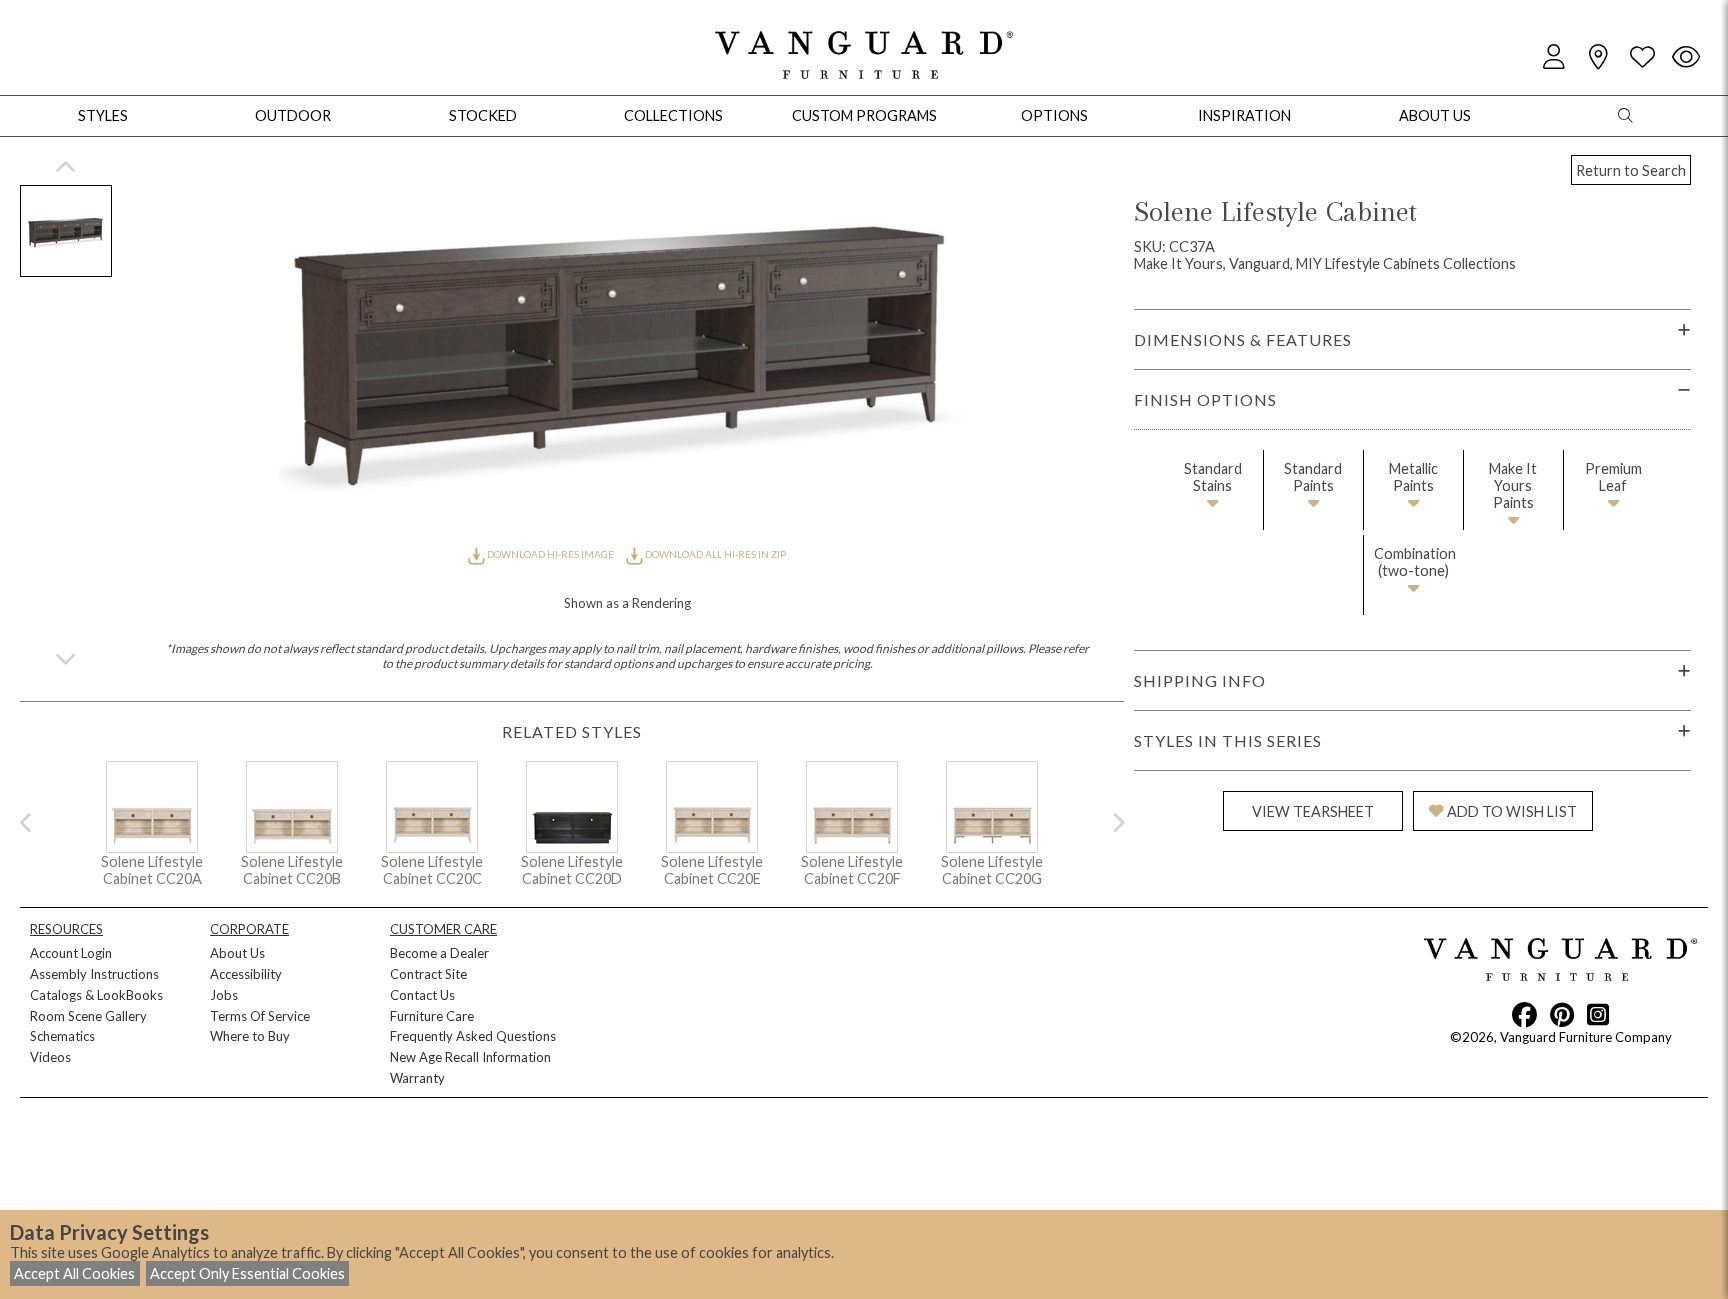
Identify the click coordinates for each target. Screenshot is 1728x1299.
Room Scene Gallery (88, 1016)
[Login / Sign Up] (1554, 57)
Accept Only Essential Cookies (247, 1273)
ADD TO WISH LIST (1512, 811)
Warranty (417, 1078)
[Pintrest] (1562, 1014)
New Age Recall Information (470, 1057)
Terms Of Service (260, 1016)
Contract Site (428, 974)
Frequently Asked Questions (473, 1036)
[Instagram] (1598, 1014)
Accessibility (246, 974)
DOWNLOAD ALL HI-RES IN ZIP (714, 554)
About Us (237, 953)
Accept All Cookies (74, 1273)
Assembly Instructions (94, 974)
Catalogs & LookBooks (96, 995)
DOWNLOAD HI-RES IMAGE (550, 554)
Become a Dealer (439, 953)
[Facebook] (1524, 1014)
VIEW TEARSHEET (1313, 811)
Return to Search (1631, 170)
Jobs (224, 995)
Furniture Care (432, 1016)
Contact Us (422, 995)
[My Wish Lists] (1642, 57)
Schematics (62, 1036)
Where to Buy (250, 1036)
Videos (50, 1057)
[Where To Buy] (1598, 57)
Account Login (71, 953)
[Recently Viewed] (1686, 57)
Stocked (483, 115)
